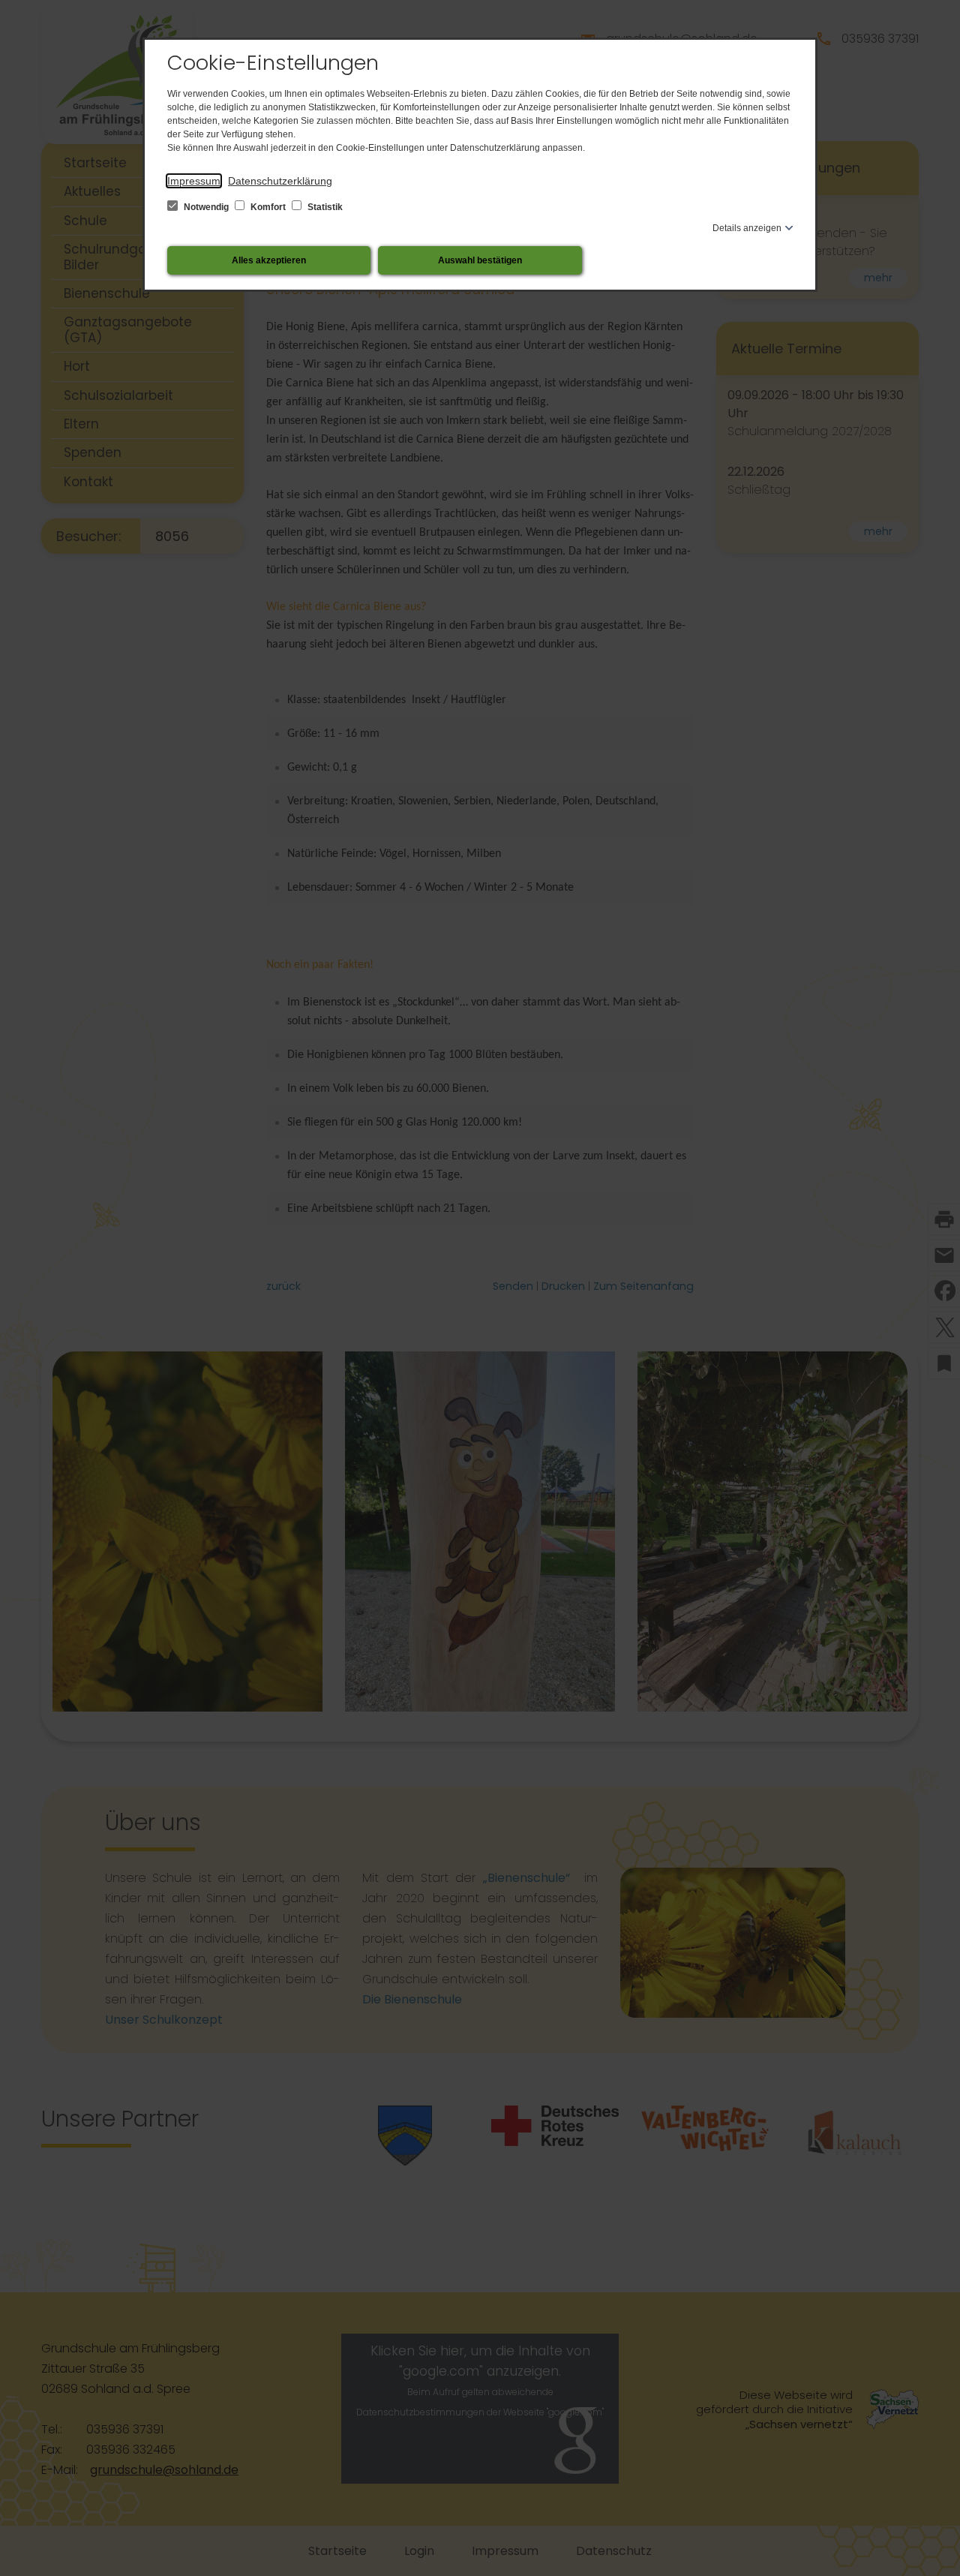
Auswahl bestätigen (480, 260)
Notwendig (206, 207)
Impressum (194, 181)
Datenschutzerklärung (280, 181)
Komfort (268, 207)
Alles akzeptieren (269, 260)
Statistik (324, 207)
